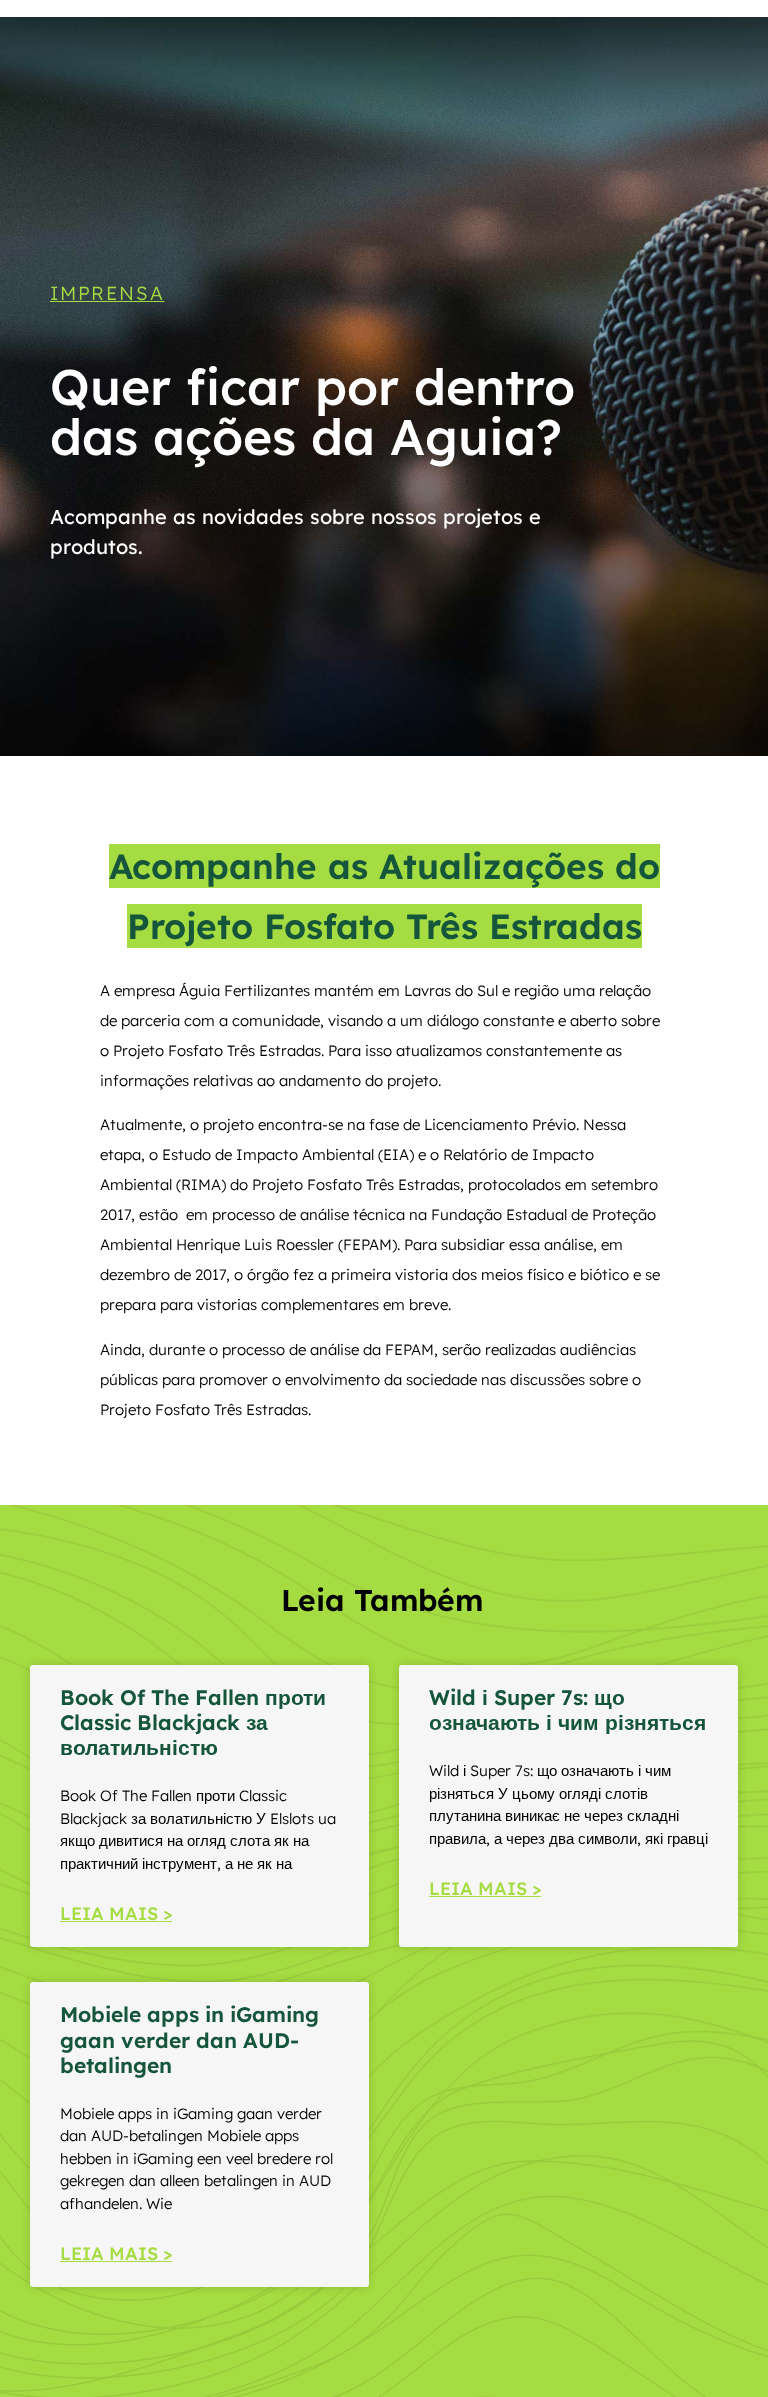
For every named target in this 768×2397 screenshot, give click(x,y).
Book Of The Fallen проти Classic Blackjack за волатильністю (193, 1722)
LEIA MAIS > (116, 1913)
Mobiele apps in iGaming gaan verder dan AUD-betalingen (189, 2039)
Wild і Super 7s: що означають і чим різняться (567, 1709)
